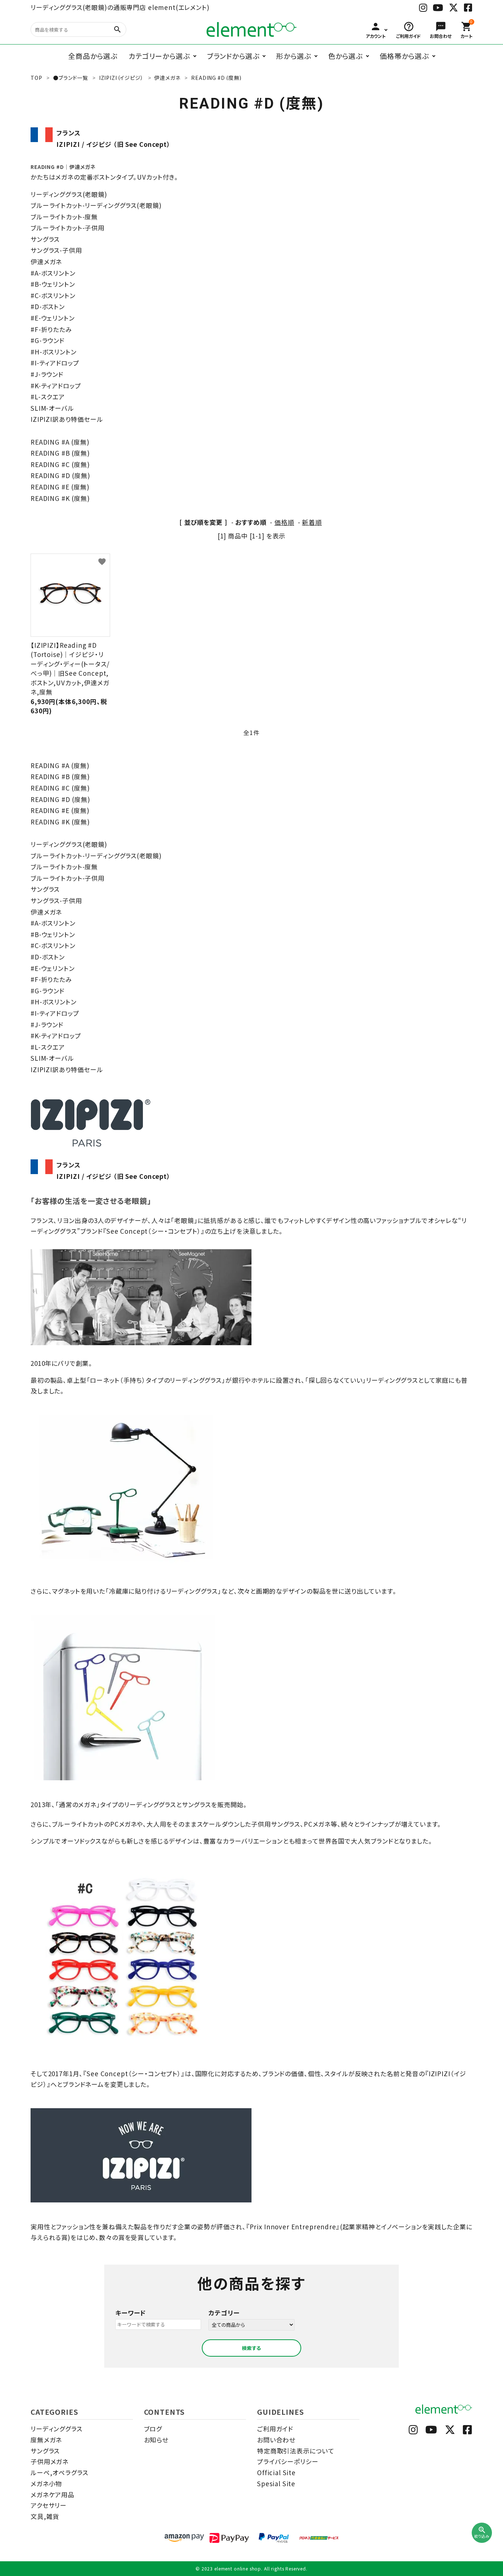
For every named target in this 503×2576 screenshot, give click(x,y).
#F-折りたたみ (51, 329)
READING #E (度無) (60, 487)
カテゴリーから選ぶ (159, 56)
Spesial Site (276, 2483)
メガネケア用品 (52, 2494)
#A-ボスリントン (53, 273)
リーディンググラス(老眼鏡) (69, 194)
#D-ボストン (48, 306)
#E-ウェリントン (53, 318)
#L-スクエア (48, 397)
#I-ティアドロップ (55, 363)
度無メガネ (46, 2440)
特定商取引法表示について (296, 2451)
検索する (251, 2348)
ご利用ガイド (275, 2429)
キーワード (131, 2313)
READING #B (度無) (60, 453)
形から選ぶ (293, 56)
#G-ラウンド (48, 340)
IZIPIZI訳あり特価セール (67, 419)
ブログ (153, 2429)
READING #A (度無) (60, 442)
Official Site (276, 2472)
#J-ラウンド (47, 374)
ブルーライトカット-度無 (64, 217)
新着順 (312, 522)
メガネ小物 (46, 2483)
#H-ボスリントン (54, 352)
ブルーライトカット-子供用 (68, 228)
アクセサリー (49, 2505)
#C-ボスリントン (53, 295)
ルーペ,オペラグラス (59, 2472)
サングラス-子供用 (56, 250)
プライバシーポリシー (288, 2461)
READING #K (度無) (60, 498)
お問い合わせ (276, 2440)
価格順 (284, 522)
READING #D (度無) (60, 475)
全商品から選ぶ (93, 56)
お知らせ (156, 2440)
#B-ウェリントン (53, 284)
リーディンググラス (57, 2429)
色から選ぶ (345, 56)
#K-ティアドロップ (56, 386)
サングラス (45, 239)
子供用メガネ (50, 2461)
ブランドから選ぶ (233, 56)
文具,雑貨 (45, 2516)
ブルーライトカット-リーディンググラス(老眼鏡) (96, 205)
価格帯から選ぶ (404, 56)
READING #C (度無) (60, 464)
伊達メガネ (46, 262)
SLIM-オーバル (52, 408)
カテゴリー (224, 2313)
